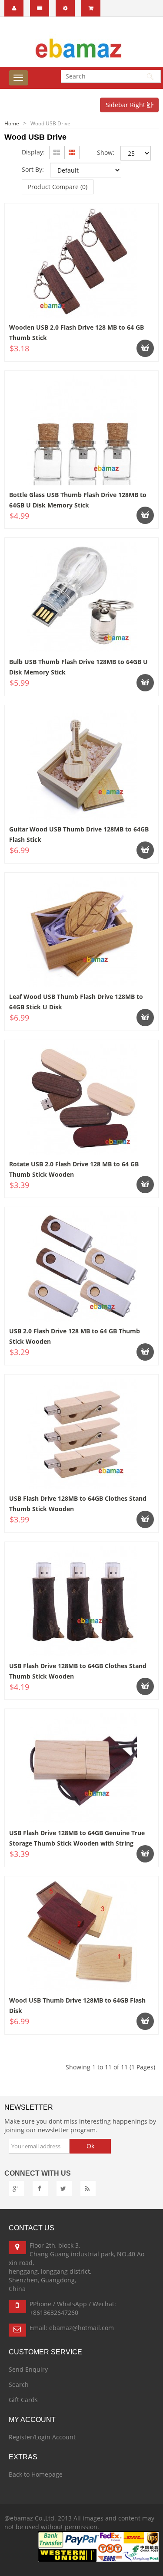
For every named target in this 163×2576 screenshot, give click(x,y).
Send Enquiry (28, 2369)
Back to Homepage (36, 2474)
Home (12, 123)
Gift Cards (23, 2400)
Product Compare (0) (58, 187)
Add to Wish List (123, 359)
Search (19, 2385)
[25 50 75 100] (136, 153)
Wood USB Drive (50, 123)
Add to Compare (46, 359)
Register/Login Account (42, 2437)
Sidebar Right (126, 105)
